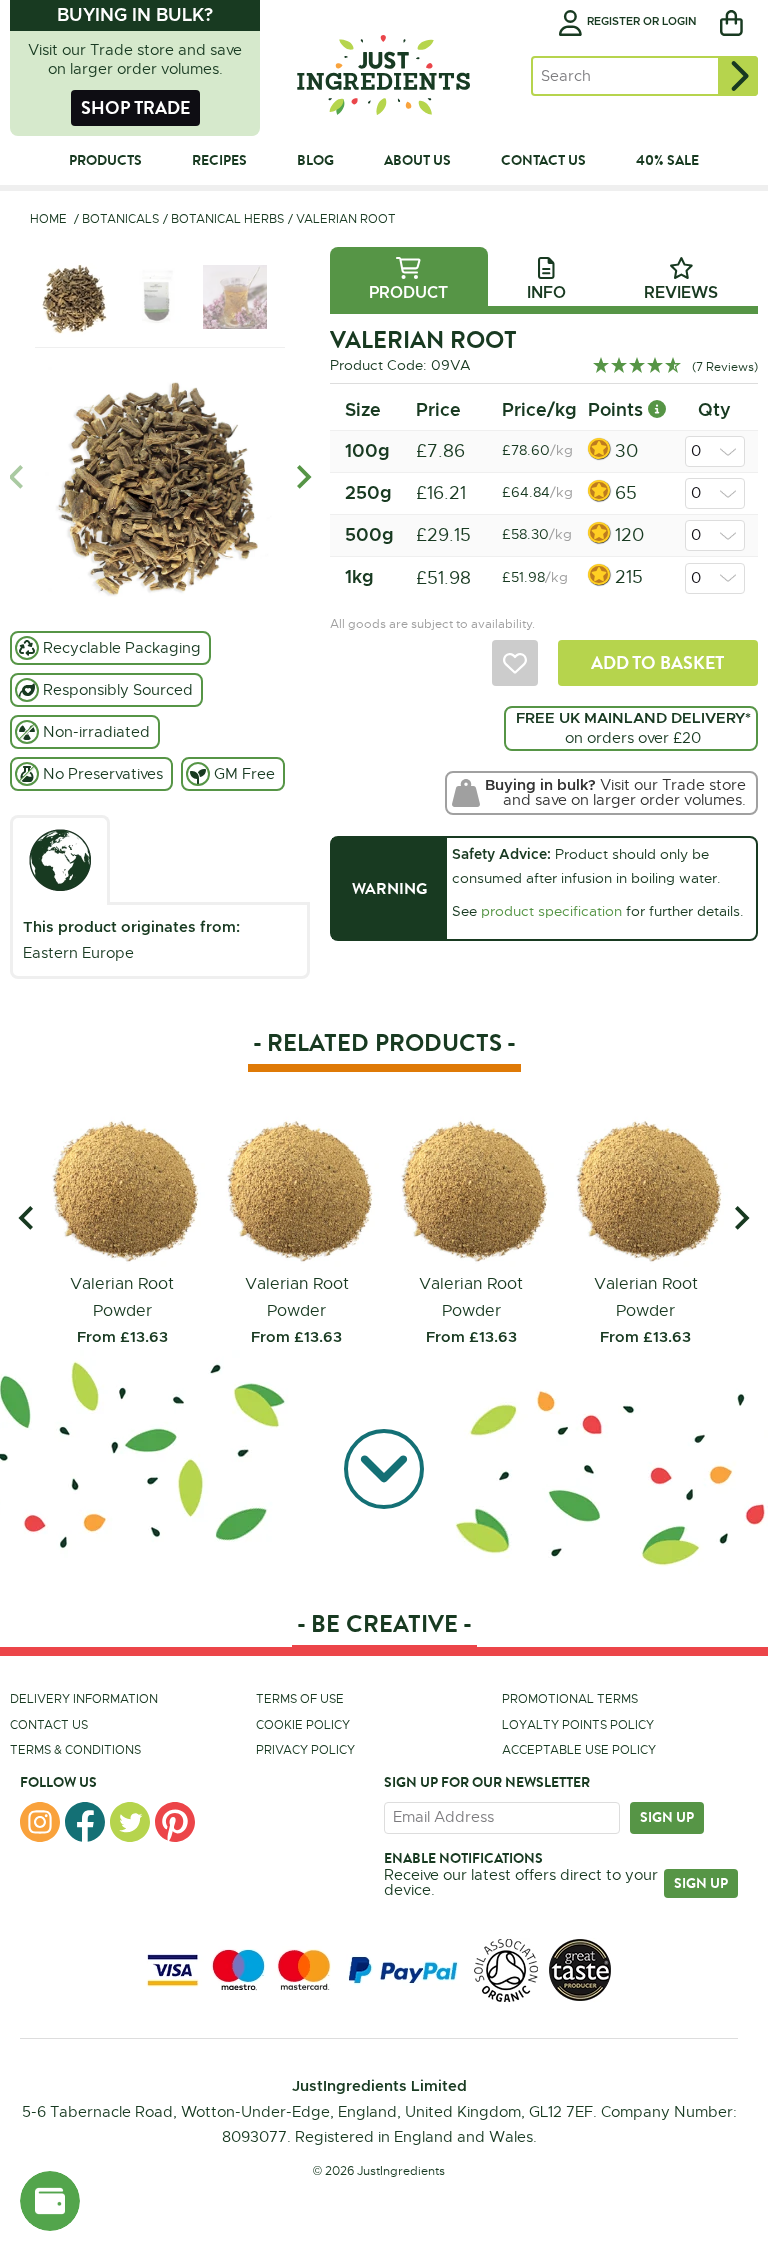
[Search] (738, 76)
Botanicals (120, 219)
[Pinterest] (175, 1822)
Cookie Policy (303, 1725)
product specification (551, 911)
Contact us (49, 1725)
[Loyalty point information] (657, 409)
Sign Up (701, 1883)
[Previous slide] (17, 477)
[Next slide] (302, 477)
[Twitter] (130, 1822)
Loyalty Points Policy (578, 1725)
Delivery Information (84, 1699)
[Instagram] (40, 1822)
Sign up (667, 1817)
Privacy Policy (305, 1750)
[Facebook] (85, 1822)
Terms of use (300, 1699)
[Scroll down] (384, 1473)
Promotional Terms (570, 1699)
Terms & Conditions (75, 1750)
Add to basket (657, 662)
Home (48, 219)
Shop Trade (135, 107)
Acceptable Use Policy (579, 1750)
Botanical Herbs (227, 219)
